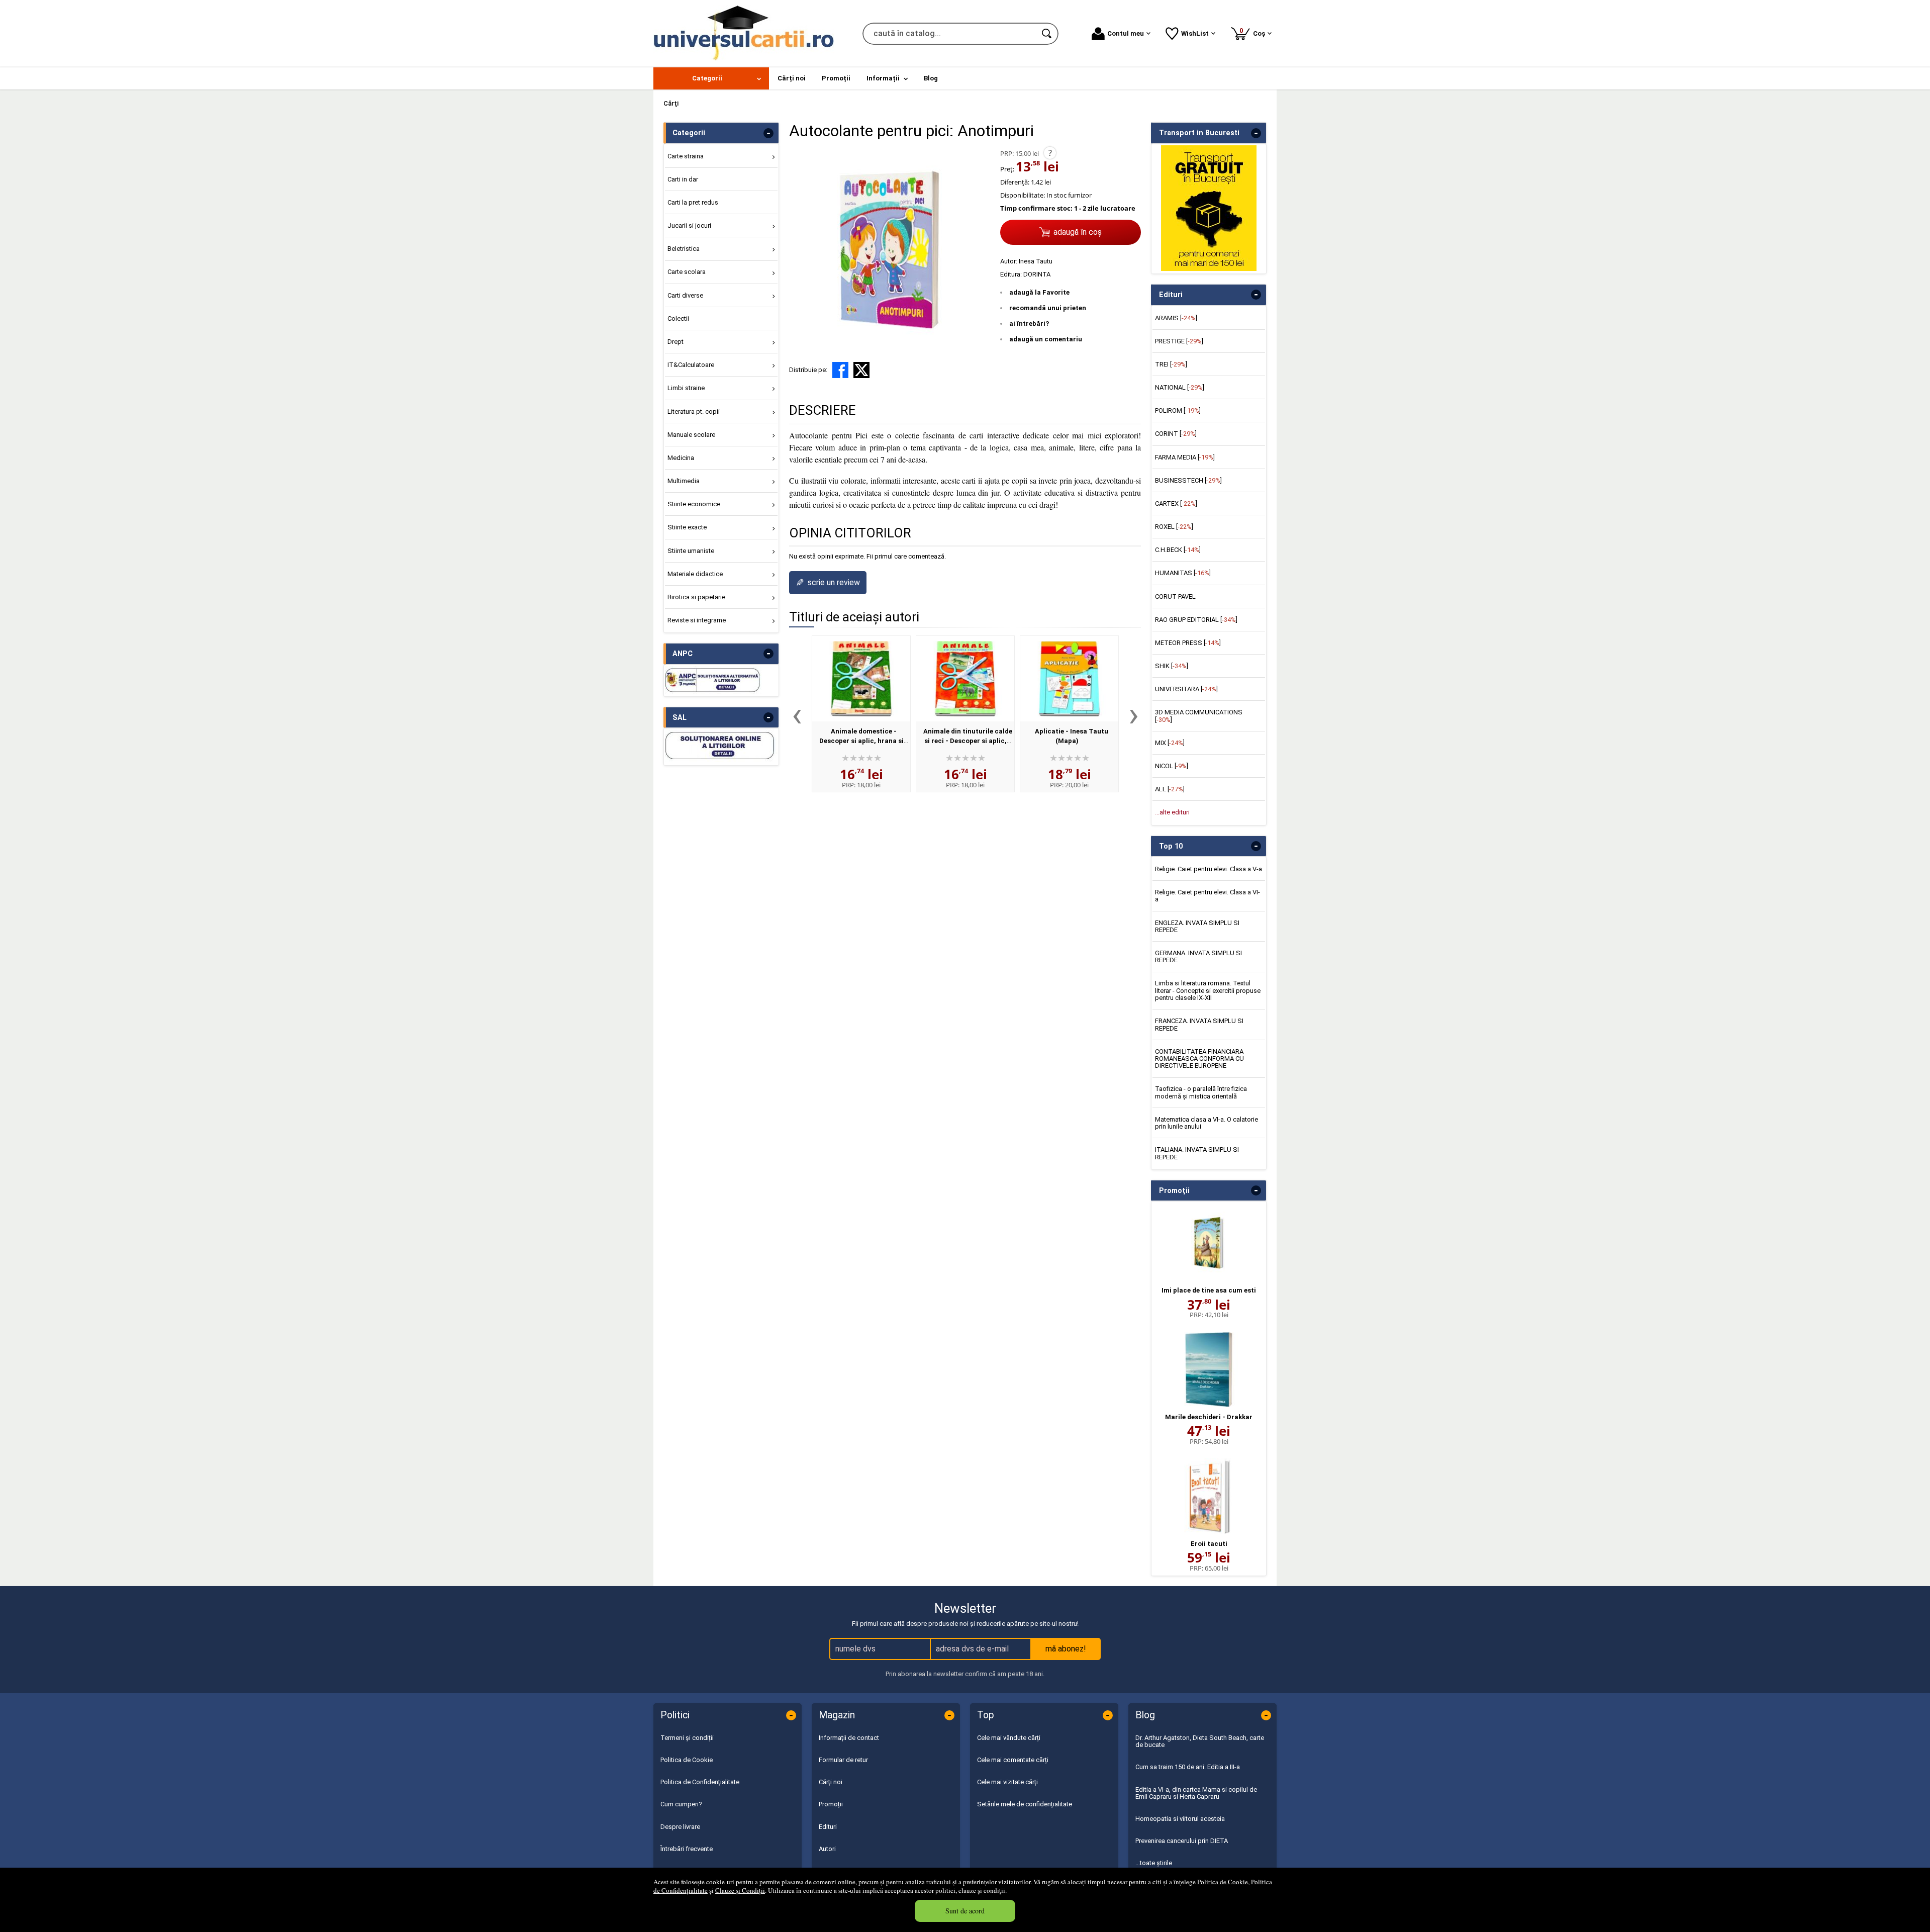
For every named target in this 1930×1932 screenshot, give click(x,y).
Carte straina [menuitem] (686, 156)
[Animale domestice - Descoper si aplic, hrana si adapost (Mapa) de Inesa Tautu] (861, 679)
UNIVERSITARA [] (1186, 689)
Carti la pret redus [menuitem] (693, 202)
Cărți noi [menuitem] (792, 78)
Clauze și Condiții (740, 1890)
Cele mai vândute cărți (1009, 1738)
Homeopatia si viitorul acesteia (1180, 1819)
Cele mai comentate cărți (1013, 1760)
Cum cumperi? (681, 1804)
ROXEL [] (1174, 527)
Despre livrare (680, 1827)
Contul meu (1126, 33)
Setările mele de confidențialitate (1025, 1804)
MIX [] (1170, 743)
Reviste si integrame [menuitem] (697, 620)
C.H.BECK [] (1178, 550)
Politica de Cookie (1223, 1882)
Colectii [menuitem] (678, 318)
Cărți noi (831, 1782)
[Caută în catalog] (1047, 34)
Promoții (831, 1804)
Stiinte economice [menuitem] (694, 504)
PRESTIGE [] (1179, 341)
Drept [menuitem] (675, 342)
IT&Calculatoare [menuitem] (691, 365)
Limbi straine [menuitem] (686, 388)
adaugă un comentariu (1046, 339)
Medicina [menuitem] (681, 458)
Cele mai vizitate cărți (1007, 1782)
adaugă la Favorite (1039, 292)
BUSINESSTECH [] (1188, 480)
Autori (827, 1849)
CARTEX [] (1176, 503)
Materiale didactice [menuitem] (695, 574)
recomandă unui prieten (1048, 308)
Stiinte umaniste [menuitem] (691, 551)
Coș (1254, 32)
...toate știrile (1154, 1863)
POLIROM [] (1178, 410)
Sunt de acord (965, 1911)
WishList (1195, 33)
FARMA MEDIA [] (1185, 457)
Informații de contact (849, 1738)
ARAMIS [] (1176, 318)
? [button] (1050, 153)
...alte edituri (1172, 812)
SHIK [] (1172, 666)
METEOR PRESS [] (1188, 643)
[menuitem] (711, 78)
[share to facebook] (840, 370)
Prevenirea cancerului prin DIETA (1182, 1841)
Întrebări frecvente (687, 1849)
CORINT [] (1176, 434)
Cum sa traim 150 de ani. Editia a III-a (1188, 1767)
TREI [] (1171, 364)
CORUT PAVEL (1175, 596)
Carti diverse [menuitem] (685, 295)
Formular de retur (843, 1760)
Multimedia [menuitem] (684, 481)
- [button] (768, 133)
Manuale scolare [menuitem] (691, 435)
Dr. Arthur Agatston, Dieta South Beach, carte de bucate (1200, 1741)
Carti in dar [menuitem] (683, 179)
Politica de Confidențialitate (700, 1782)
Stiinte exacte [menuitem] (687, 527)
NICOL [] (1172, 766)
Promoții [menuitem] (836, 78)
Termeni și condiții (687, 1738)
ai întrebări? (1029, 324)
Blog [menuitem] (931, 78)
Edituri (828, 1827)
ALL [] (1170, 789)
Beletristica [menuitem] (684, 249)
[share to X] (861, 370)
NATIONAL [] (1180, 387)
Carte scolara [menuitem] (687, 272)
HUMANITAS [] (1183, 573)
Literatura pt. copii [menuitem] (694, 411)
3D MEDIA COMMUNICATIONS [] (1199, 716)
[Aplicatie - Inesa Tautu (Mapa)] (1069, 679)
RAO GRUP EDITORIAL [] (1196, 620)
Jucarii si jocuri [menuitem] (689, 225)
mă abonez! (1066, 1649)
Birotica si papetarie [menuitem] (696, 597)
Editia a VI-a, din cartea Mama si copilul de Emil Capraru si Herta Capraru (1196, 1793)
